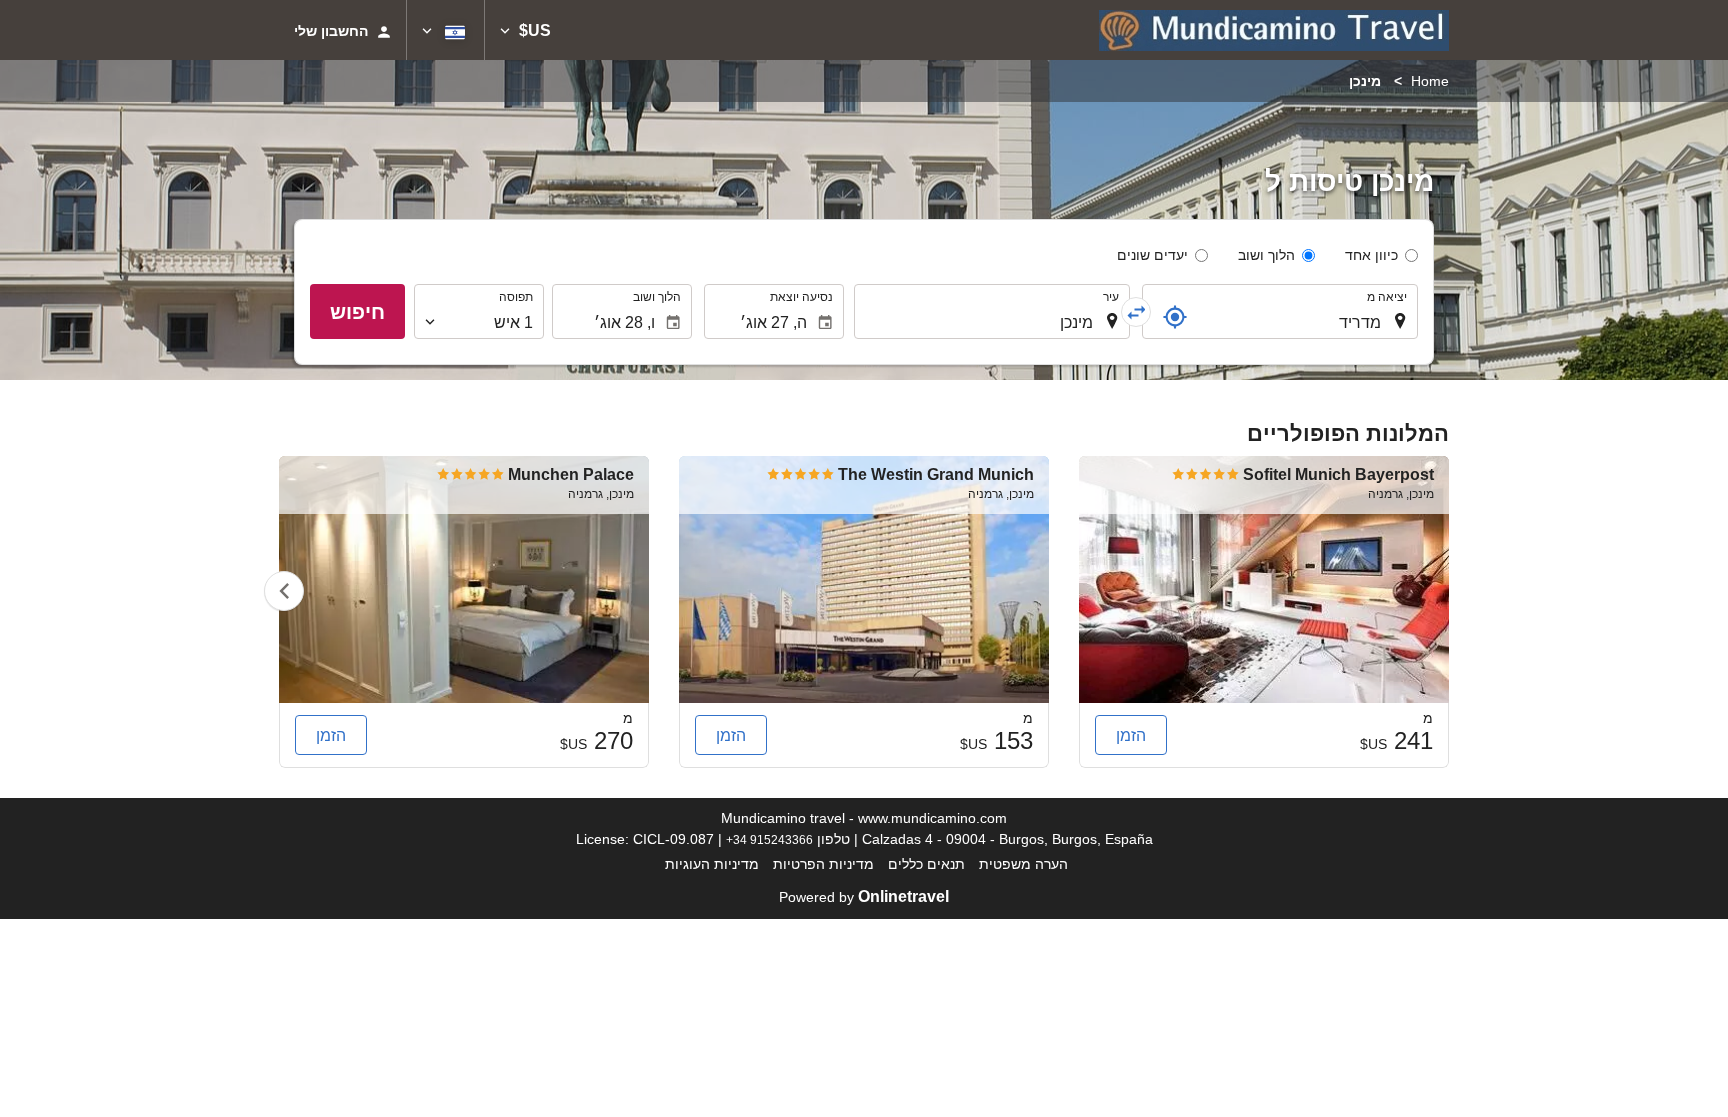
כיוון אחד (1371, 255)
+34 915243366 (769, 839)
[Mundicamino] (1274, 30)
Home (1430, 81)
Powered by (864, 897)
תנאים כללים (926, 864)
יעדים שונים (1152, 255)
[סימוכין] (1175, 317)
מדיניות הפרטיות (823, 864)
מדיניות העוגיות (712, 864)
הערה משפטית (1023, 864)
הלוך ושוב (1266, 255)
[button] (525, 30)
